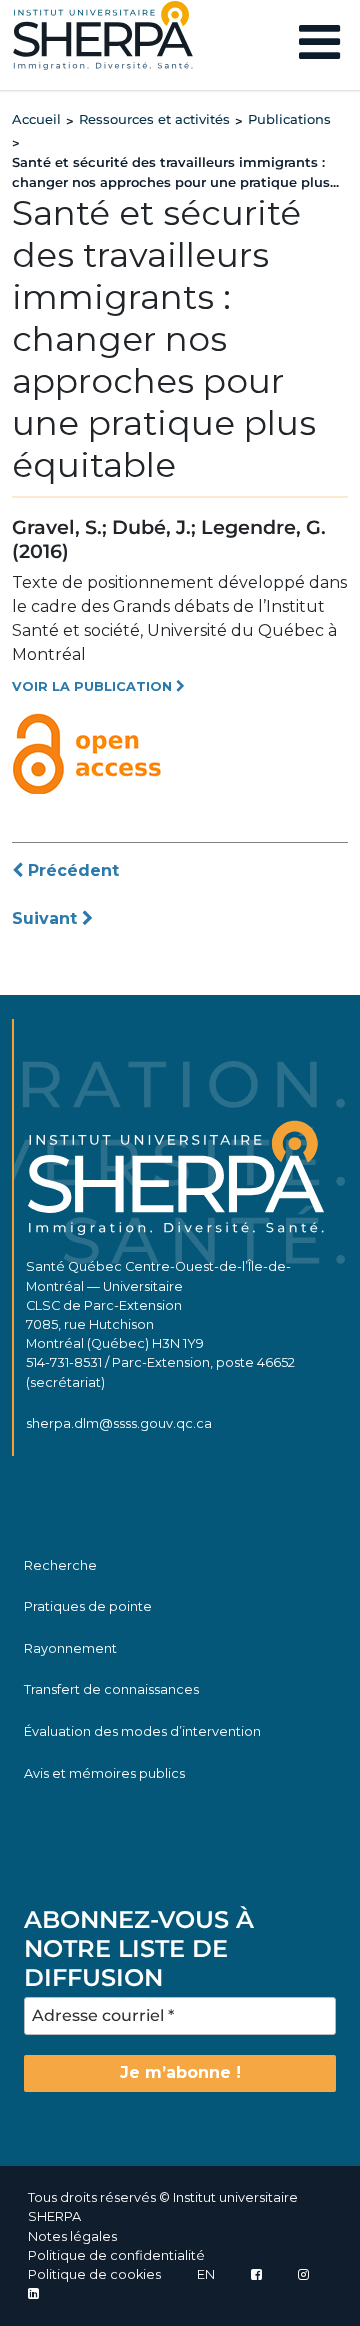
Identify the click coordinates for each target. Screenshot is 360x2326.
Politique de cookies (94, 2274)
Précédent (71, 870)
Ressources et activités (154, 119)
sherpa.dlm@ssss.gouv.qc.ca (119, 1423)
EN (206, 2274)
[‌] (303, 2274)
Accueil (36, 119)
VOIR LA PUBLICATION (94, 686)
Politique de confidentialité (116, 2255)
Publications (289, 119)
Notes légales (72, 2236)
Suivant (47, 918)
